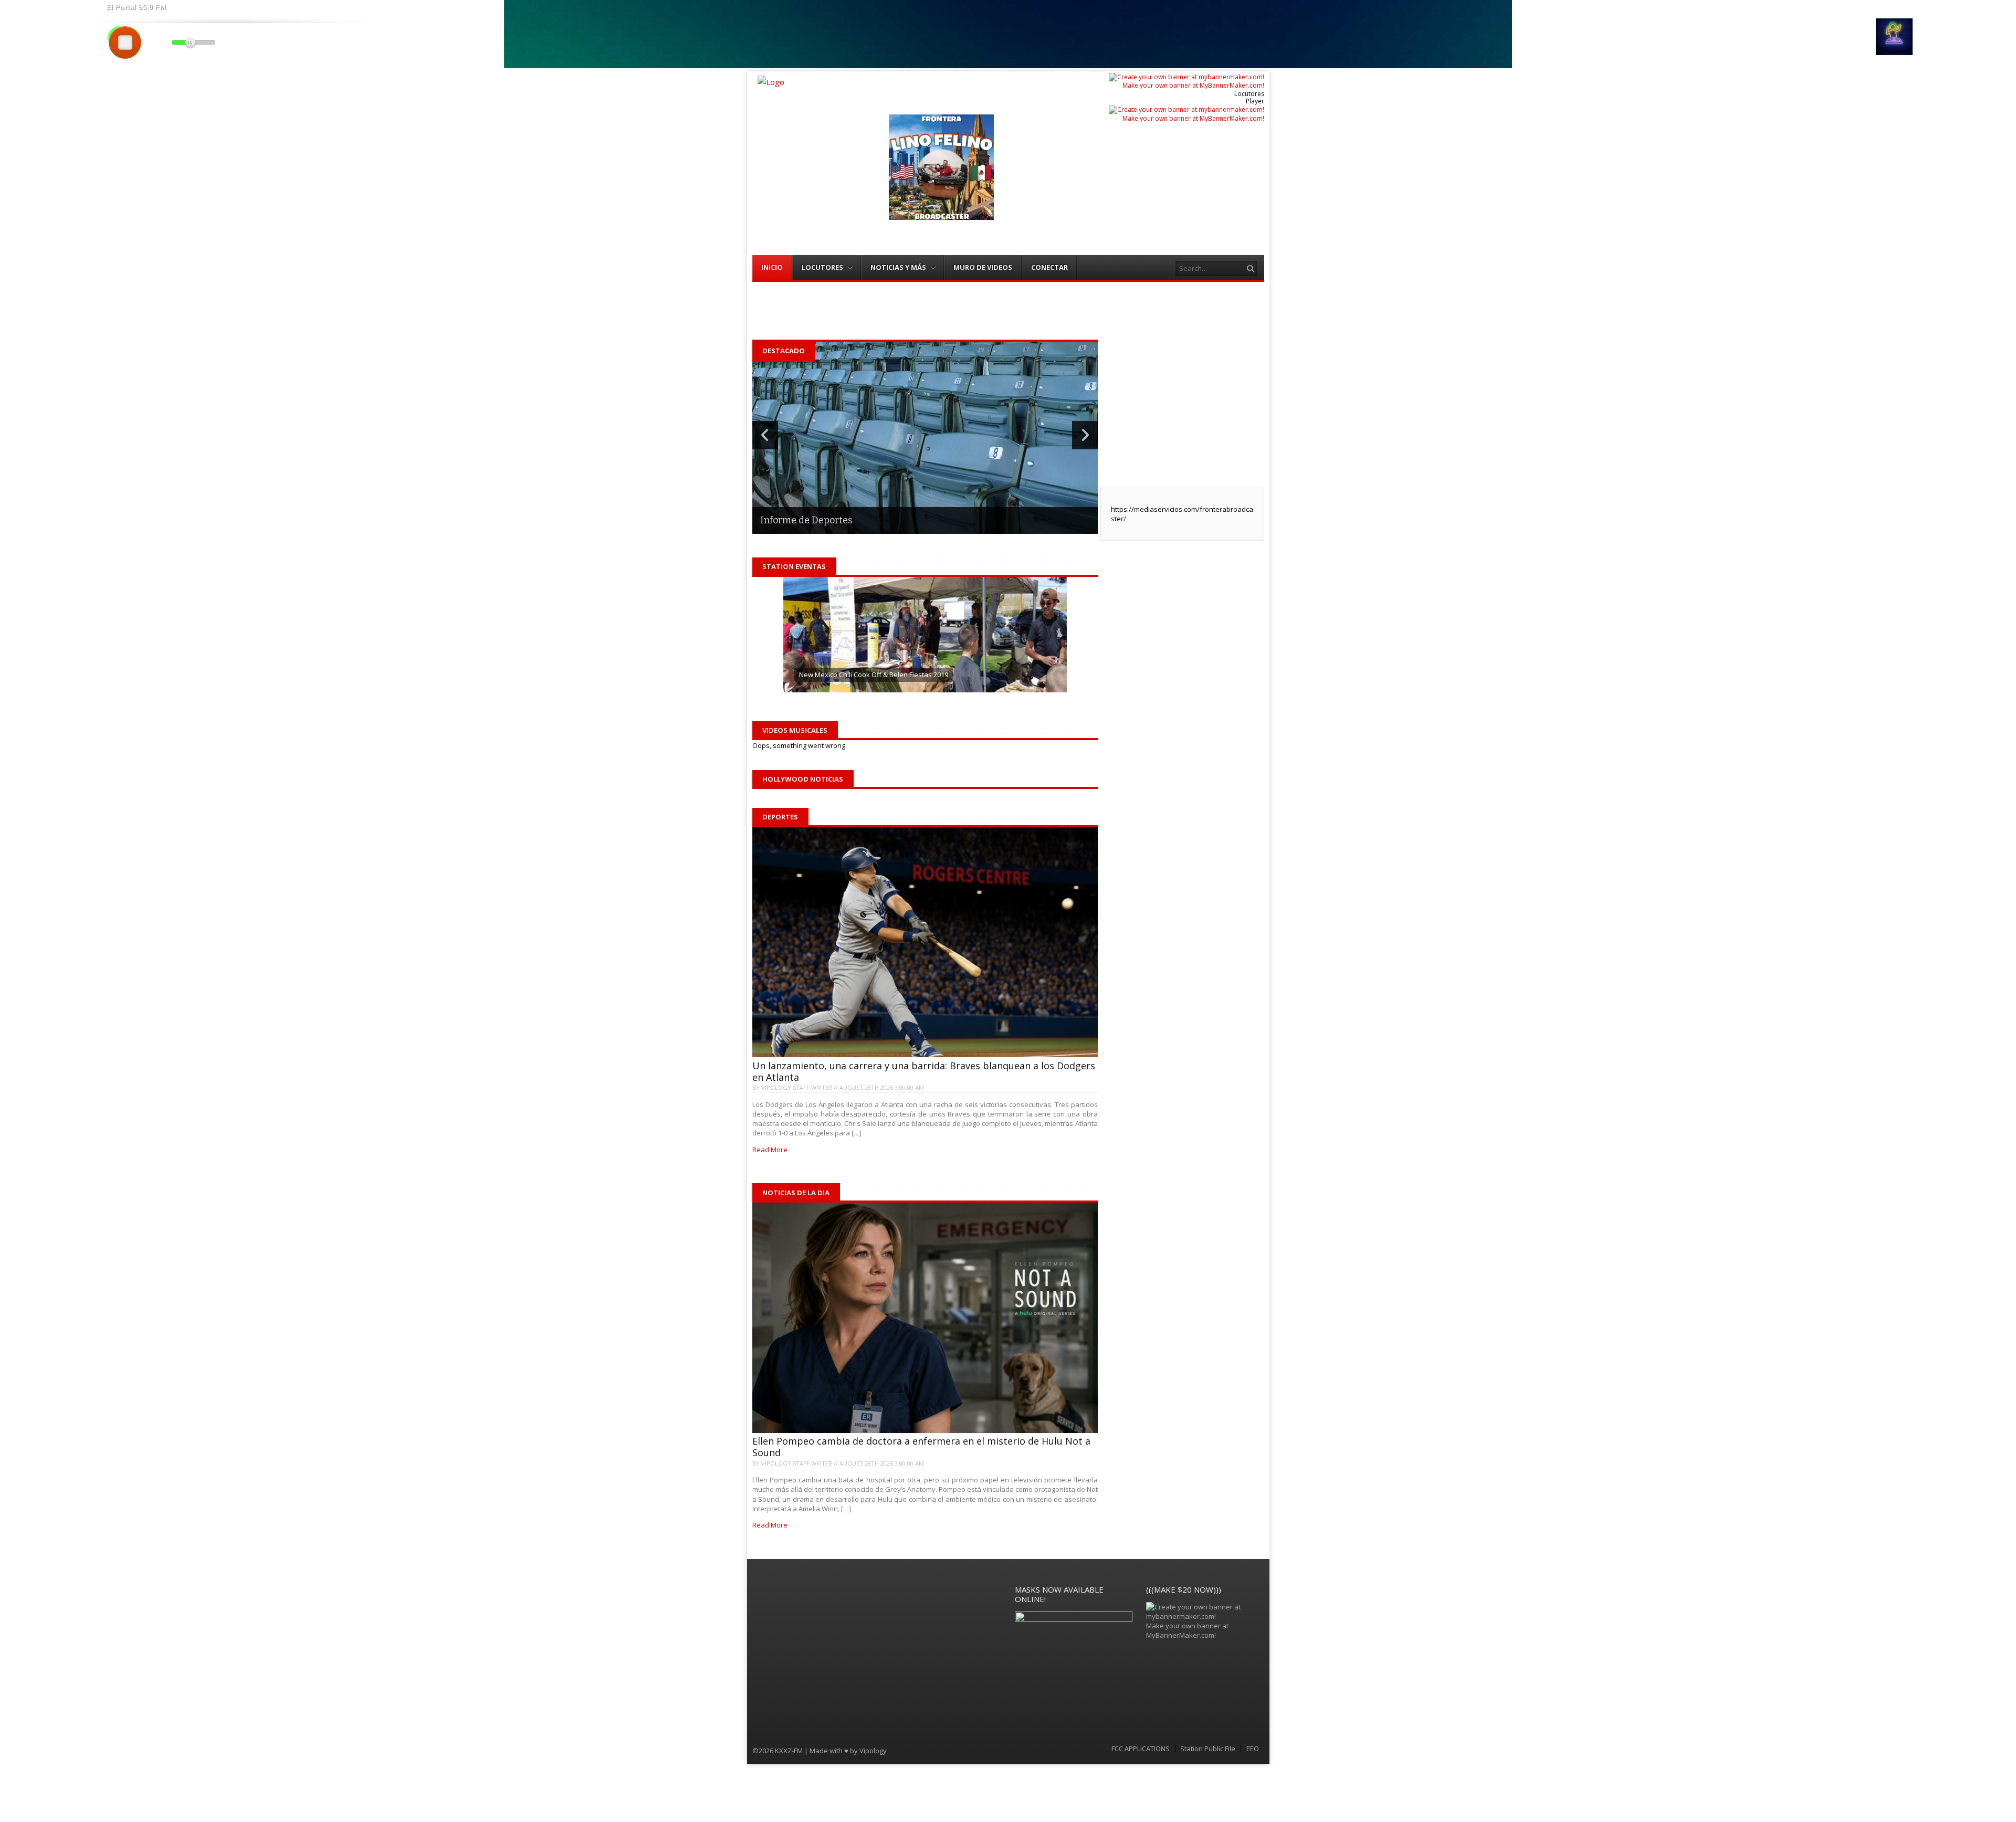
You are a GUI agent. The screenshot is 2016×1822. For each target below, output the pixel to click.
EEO (1253, 1749)
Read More (770, 1150)
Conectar (1049, 267)
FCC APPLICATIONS (1141, 1749)
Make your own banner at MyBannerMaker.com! (1193, 85)
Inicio (772, 267)
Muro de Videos (983, 267)
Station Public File (1208, 1749)
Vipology (873, 1751)
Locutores (822, 267)
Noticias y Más (898, 267)
